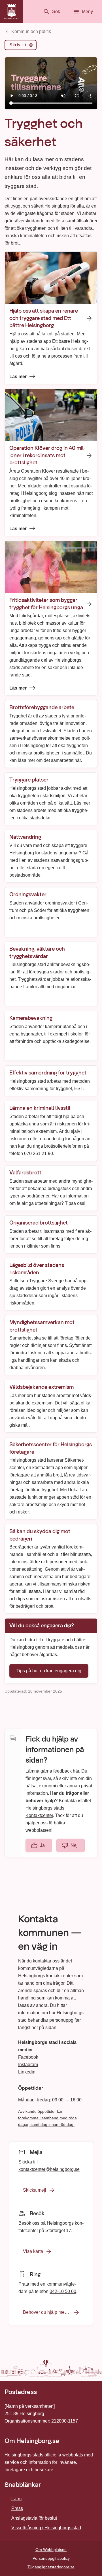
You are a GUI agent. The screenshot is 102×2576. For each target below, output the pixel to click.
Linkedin (27, 2072)
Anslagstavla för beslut (34, 2518)
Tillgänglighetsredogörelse (51, 2567)
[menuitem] (21, 46)
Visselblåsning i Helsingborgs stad (46, 2528)
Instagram (28, 2065)
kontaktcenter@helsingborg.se (49, 2169)
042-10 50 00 (63, 2291)
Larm (16, 2499)
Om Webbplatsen (51, 2550)
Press (17, 2508)
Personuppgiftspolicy (51, 2558)
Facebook (28, 2057)
